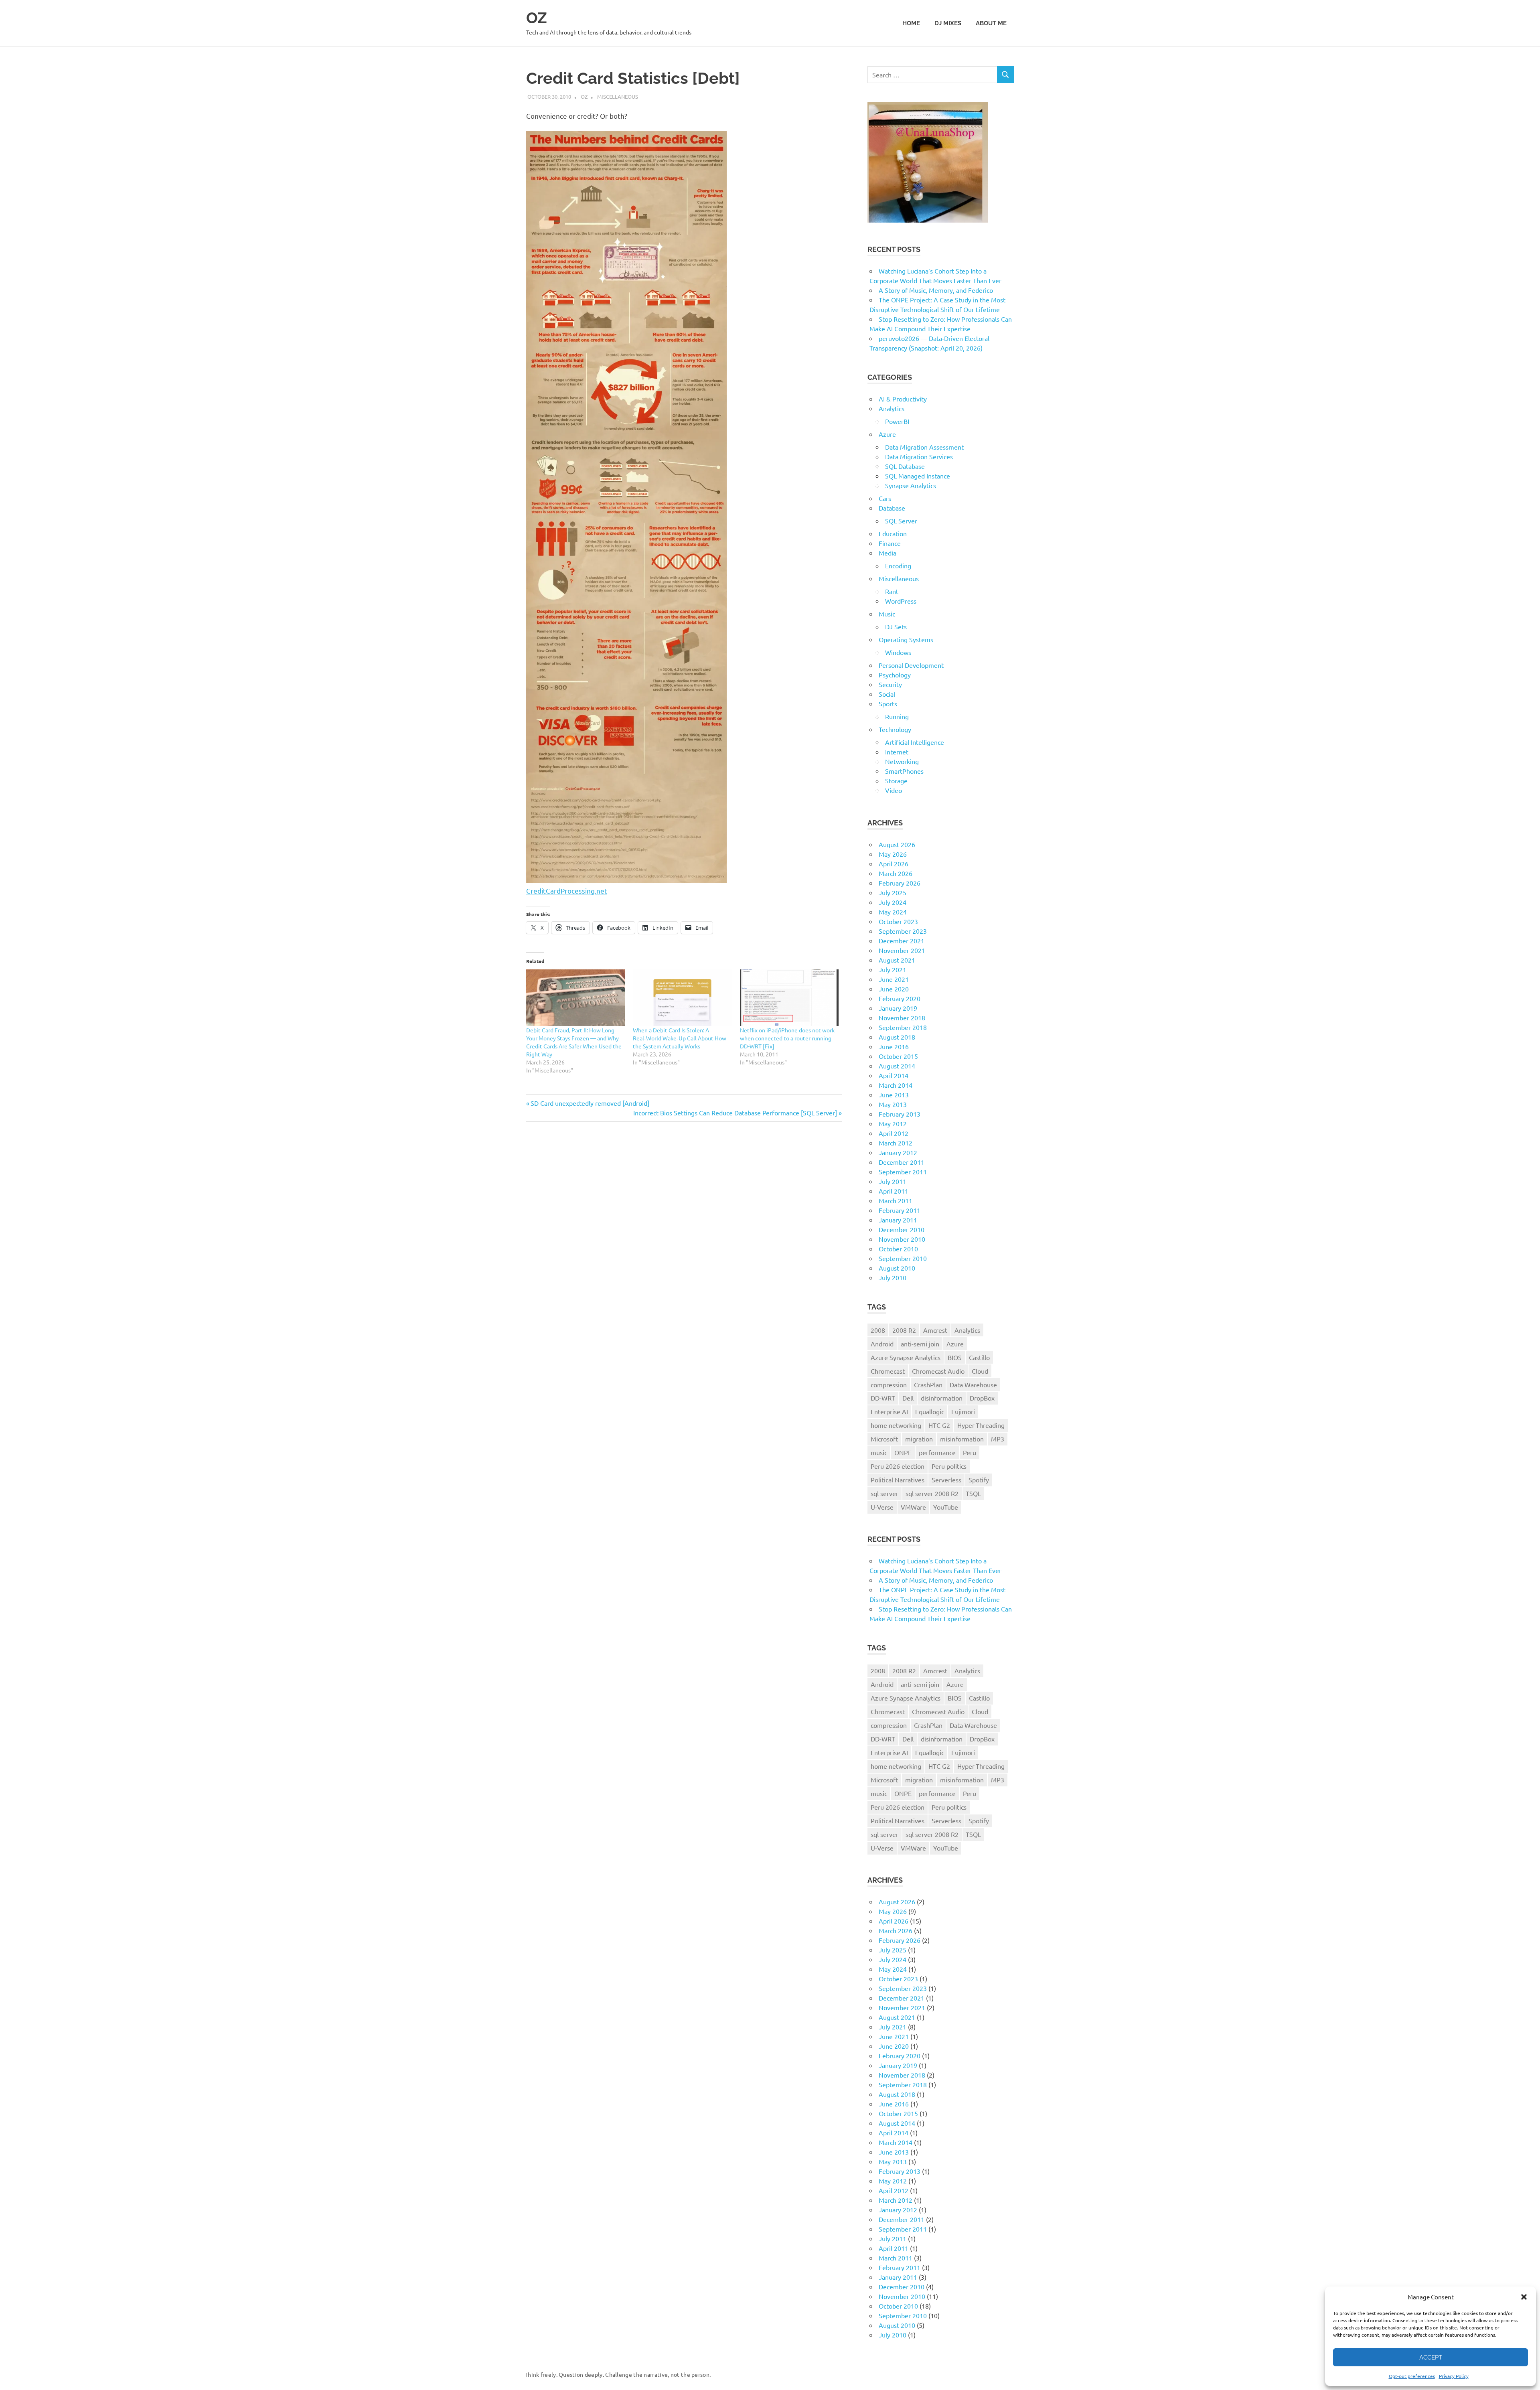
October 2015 (898, 1056)
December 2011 (902, 1162)
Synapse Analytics (911, 485)
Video (894, 790)
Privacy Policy (1454, 2376)
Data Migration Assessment (924, 447)
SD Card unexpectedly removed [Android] (590, 1103)
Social (887, 694)
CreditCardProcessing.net (567, 891)
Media (888, 553)
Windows (898, 652)
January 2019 (898, 1008)
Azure (887, 434)
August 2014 (897, 1066)
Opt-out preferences (1412, 2376)
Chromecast (888, 1371)
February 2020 (900, 998)
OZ (537, 18)
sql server (884, 1493)
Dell (908, 1398)
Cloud (980, 1371)
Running (897, 716)
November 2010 (902, 1239)
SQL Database (905, 466)
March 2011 (896, 1200)
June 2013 (894, 1095)
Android (882, 1344)
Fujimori (963, 1411)
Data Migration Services (919, 456)
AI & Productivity (903, 399)
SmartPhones (904, 771)
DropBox (982, 1398)
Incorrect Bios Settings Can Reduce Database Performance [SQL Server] (735, 1113)
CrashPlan (928, 1385)
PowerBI (897, 421)
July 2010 (893, 1277)
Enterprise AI (889, 1411)
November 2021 (902, 950)
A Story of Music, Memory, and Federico (936, 290)
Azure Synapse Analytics (906, 1357)
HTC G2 (939, 1425)
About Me (991, 23)
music (879, 1452)
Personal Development (911, 665)
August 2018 (897, 1037)
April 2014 (894, 1075)
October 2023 (898, 921)
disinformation (942, 1398)
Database (892, 508)
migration (919, 1439)
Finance (890, 543)
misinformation (962, 1439)
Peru (970, 1452)
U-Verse (882, 1507)
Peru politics (949, 1466)
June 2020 (894, 989)
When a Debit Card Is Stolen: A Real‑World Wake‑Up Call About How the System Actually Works (680, 1038)
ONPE (903, 1452)
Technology (895, 729)
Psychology (895, 675)
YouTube (946, 1507)
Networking (902, 761)
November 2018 (902, 1018)
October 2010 (898, 1249)
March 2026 (896, 873)
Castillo (979, 1357)
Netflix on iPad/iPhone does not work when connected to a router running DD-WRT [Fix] (787, 1038)
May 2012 (893, 1123)
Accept (1431, 2358)
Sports (888, 703)
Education (893, 533)
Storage (896, 780)
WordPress (901, 601)
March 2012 (896, 1143)
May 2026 (893, 854)
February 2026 (900, 883)
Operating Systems (906, 639)
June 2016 (894, 1046)
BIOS (955, 1357)
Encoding (898, 566)
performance (937, 1452)
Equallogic (930, 1411)
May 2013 (893, 1104)
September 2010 (903, 1258)
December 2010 (902, 1229)
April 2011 (894, 1191)
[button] (1524, 2297)
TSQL (973, 1493)
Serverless (946, 1480)
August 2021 (897, 960)
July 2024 (893, 902)
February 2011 (900, 1210)
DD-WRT (883, 1398)
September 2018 (903, 1027)
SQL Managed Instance (918, 476)
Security (890, 684)
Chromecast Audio (938, 1371)
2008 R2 (904, 1330)
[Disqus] (684, 1241)
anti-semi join (920, 1344)
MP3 (998, 1439)
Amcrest (935, 1330)
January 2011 (898, 1220)
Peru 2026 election (898, 1466)
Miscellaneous (618, 96)
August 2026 (897, 844)
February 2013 (900, 1114)
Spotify (979, 1480)
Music (887, 614)
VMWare (913, 1507)
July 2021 (893, 969)
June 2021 (894, 979)
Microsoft (884, 1439)
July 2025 (893, 892)
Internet (897, 752)
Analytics (892, 408)
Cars (885, 498)
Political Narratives (898, 1480)
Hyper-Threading (981, 1425)
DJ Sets (896, 626)
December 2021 (902, 941)
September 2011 (903, 1172)
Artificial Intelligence (915, 742)
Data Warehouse (973, 1385)
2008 (878, 1330)
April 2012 (894, 1133)
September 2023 (903, 931)
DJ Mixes (948, 23)
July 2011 (893, 1181)
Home (911, 23)
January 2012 (898, 1152)
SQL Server (901, 521)
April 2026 (894, 864)
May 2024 (893, 912)
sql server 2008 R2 (932, 1493)
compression (889, 1385)
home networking (896, 1425)
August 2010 (897, 1268)
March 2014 (896, 1085)
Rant (892, 591)
